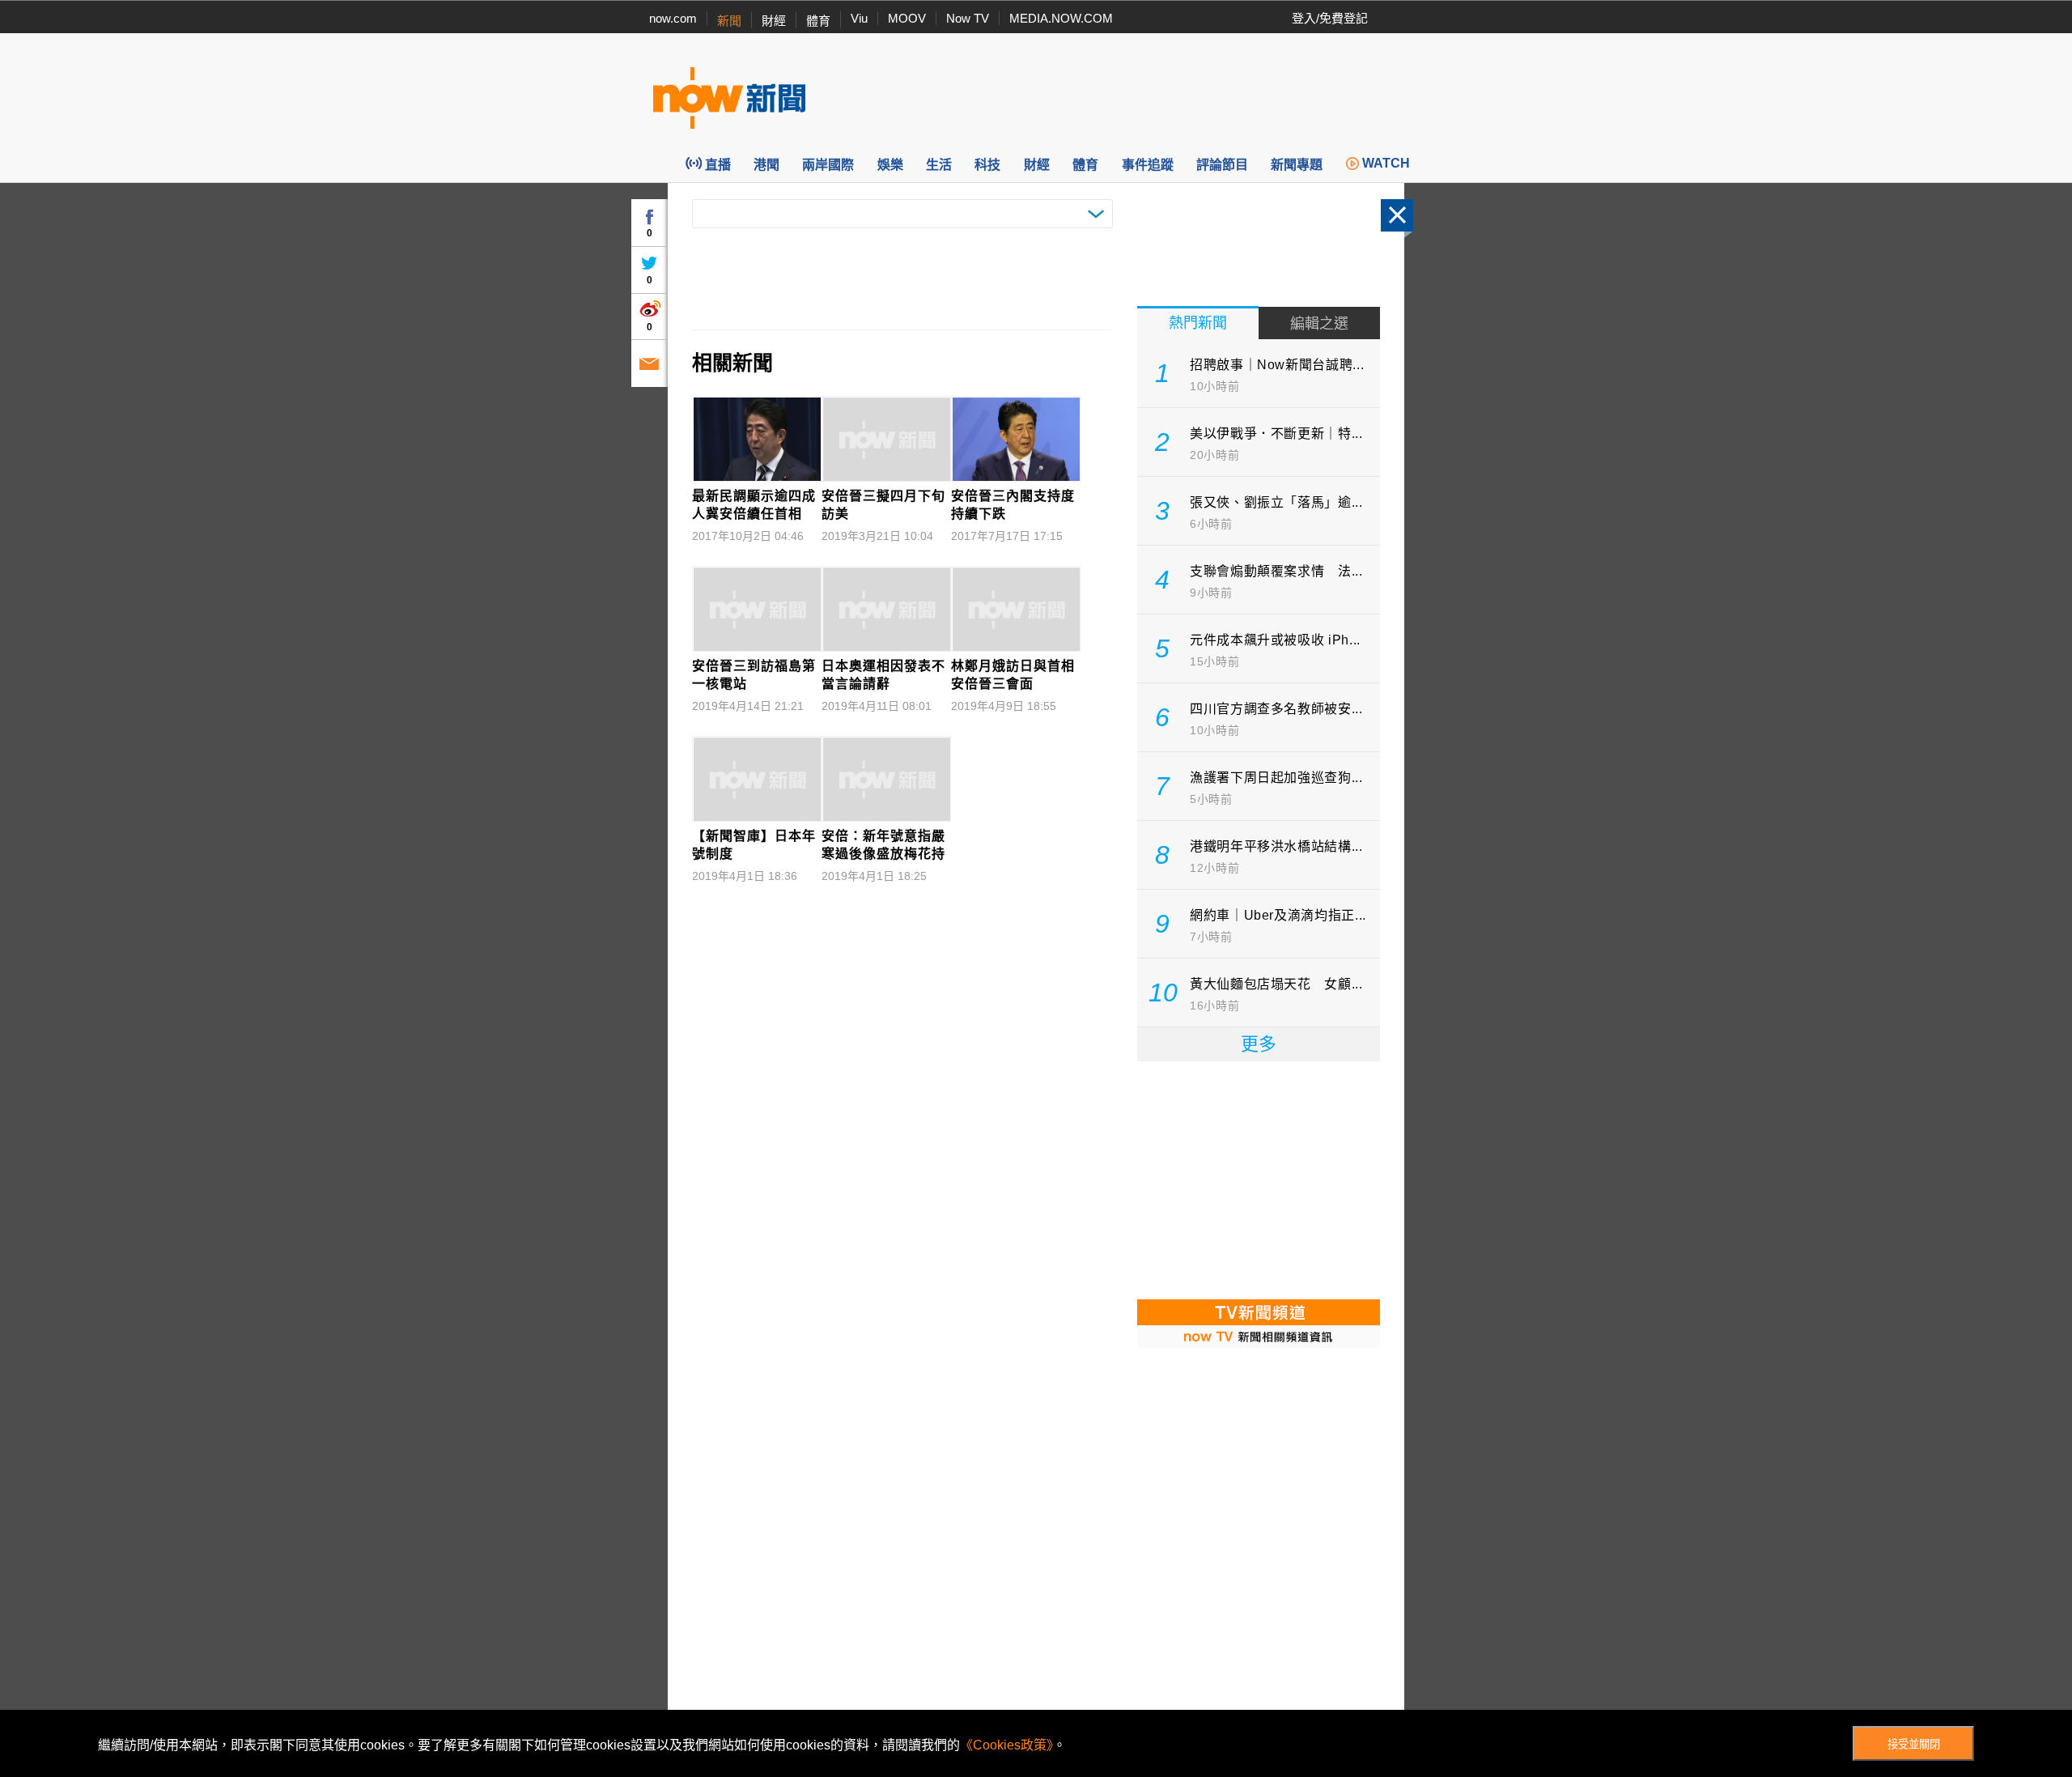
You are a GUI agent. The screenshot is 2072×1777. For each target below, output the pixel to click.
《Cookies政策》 (1006, 1745)
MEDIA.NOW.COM (1061, 18)
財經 (774, 21)
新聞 (729, 21)
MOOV (907, 18)
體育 (818, 21)
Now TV (968, 18)
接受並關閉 (1914, 1744)
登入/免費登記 (1330, 18)
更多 (1259, 1044)
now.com (673, 18)
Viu (859, 18)
